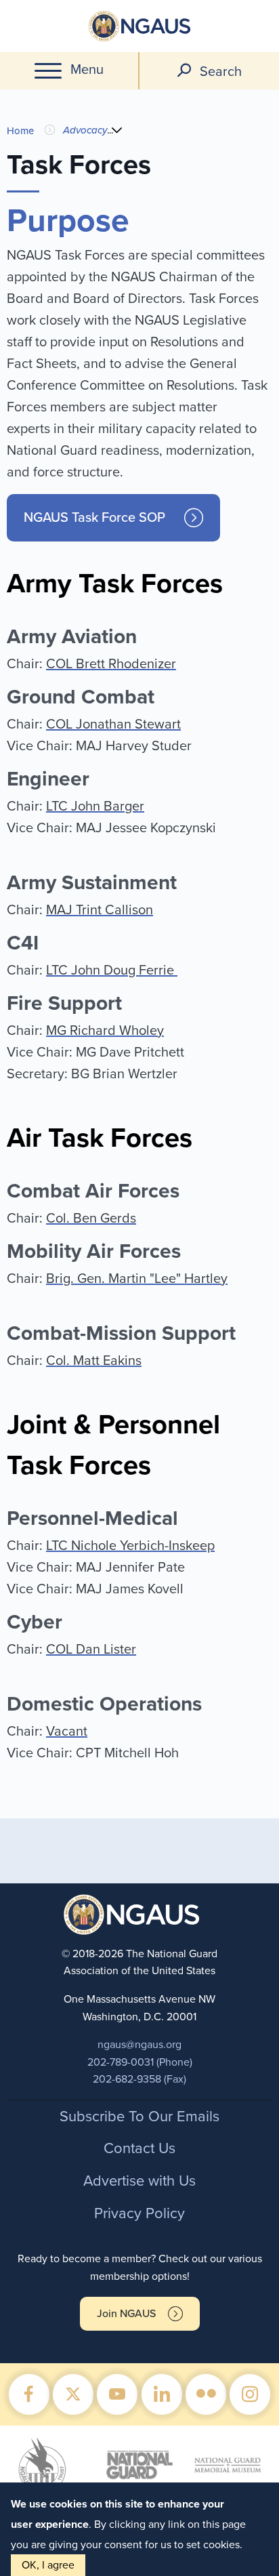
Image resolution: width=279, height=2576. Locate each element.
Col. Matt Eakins (94, 1361)
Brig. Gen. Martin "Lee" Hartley (137, 1279)
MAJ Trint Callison (100, 910)
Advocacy (85, 130)
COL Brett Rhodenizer (111, 664)
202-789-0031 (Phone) (140, 2062)
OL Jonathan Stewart (118, 724)
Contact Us (139, 2148)
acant (71, 1732)
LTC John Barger (95, 806)
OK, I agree (48, 2565)
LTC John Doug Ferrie (112, 970)
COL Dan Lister (91, 1650)
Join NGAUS (126, 2314)
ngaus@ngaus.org (139, 2045)
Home (20, 131)
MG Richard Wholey (105, 1031)
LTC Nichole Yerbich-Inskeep (130, 1546)
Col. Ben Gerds (91, 1219)
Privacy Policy (139, 2213)
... (110, 130)
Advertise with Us (139, 2181)
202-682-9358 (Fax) (139, 2079)
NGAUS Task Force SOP (94, 518)
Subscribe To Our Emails (139, 2117)
